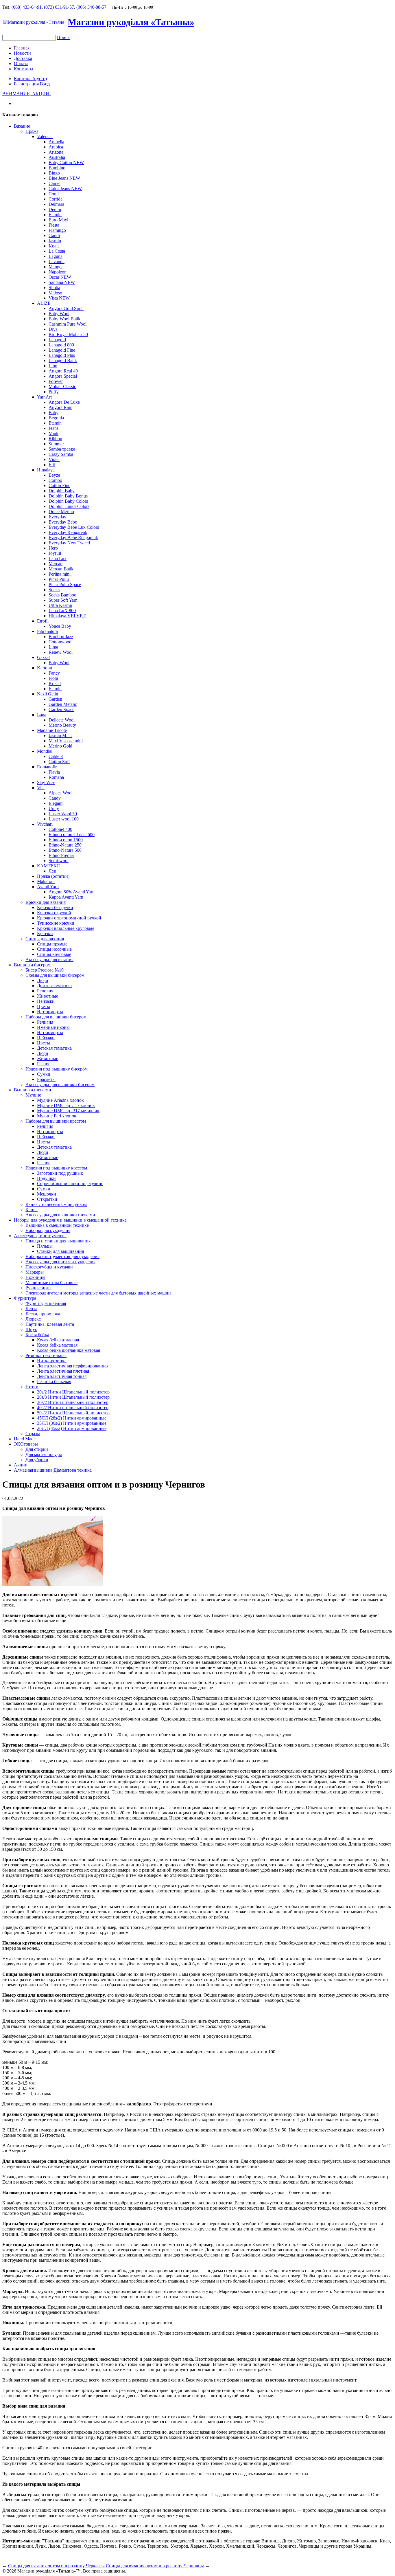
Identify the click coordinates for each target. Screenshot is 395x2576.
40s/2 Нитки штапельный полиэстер (73, 1408)
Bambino (57, 168)
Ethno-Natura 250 (65, 845)
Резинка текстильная (46, 1355)
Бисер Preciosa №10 (45, 970)
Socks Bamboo (62, 595)
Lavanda (57, 261)
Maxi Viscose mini (66, 741)
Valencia (45, 136)
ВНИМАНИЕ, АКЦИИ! (26, 94)
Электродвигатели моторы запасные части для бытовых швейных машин (98, 1293)
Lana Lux (58, 558)
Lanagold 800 (61, 345)
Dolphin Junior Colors (69, 506)
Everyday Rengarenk (68, 532)
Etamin (55, 215)
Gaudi (54, 235)
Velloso (55, 293)
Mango (55, 267)
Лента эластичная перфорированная (73, 1366)
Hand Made (25, 1439)
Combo (55, 480)
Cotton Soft (59, 762)
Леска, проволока (43, 1314)
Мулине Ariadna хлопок (60, 1100)
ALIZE (44, 303)
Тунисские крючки (56, 923)
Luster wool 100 (64, 819)
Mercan (56, 564)
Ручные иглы (38, 1288)
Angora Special (63, 376)
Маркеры (35, 1272)
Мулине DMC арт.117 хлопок (66, 1105)
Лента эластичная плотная (63, 1371)
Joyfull (55, 553)
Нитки (32, 1387)
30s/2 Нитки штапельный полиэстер (73, 1402)
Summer (56, 444)
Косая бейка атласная (58, 1340)
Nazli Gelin (48, 694)
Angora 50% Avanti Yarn (72, 892)
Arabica (56, 147)
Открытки (47, 1199)
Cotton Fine (59, 485)
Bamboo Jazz (61, 637)
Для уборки (37, 1460)
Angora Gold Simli (66, 308)
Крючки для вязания (46, 902)
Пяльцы (45, 1246)
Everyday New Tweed (69, 543)
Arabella (56, 142)
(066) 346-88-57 (91, 7)
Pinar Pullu (59, 579)
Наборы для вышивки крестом (56, 1121)
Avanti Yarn (48, 887)
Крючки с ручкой (54, 913)
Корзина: (30, 79)
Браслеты (46, 1079)
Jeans (53, 428)
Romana (56, 777)
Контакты (24, 69)
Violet (54, 459)
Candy (55, 798)
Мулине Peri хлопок (57, 1116)
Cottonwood (60, 642)
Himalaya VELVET (67, 616)
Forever (56, 381)
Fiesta (54, 225)
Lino (53, 366)
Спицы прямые (52, 944)
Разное (44, 1064)
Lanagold (57, 340)
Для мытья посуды (44, 1454)
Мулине (33, 1095)
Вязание (22, 126)
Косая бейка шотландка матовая (69, 1350)
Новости (22, 53)
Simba (54, 288)
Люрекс (33, 1319)
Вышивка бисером (32, 965)
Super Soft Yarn (63, 600)
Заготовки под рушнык (60, 1173)
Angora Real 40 (63, 371)
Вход (45, 84)
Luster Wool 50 (63, 814)
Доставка (23, 58)
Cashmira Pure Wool (68, 324)
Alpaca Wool (61, 793)
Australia (57, 157)
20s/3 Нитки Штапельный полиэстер (73, 1397)
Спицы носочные (54, 949)
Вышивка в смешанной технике (57, 1225)
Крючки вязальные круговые (66, 928)
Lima (53, 647)
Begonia (56, 418)
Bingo (54, 173)
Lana (42, 715)
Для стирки (37, 1449)
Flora (53, 678)
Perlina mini (60, 574)
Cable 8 (56, 756)
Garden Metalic (63, 704)
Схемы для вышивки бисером (55, 975)
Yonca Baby (60, 626)
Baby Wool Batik (64, 319)
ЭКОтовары (26, 1444)
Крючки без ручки (55, 907)
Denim (55, 209)
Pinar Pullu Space (65, 584)
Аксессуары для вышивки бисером (60, 1085)
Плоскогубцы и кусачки (49, 1267)
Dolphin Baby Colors (68, 501)
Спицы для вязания (45, 939)
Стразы (33, 1434)
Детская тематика (54, 986)
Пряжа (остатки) (53, 876)
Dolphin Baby (62, 491)
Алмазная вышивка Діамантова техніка (53, 1470)
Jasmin (55, 241)
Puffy (54, 392)
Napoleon (58, 272)
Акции (21, 1465)
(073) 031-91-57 (59, 7)
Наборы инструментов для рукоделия (62, 1256)
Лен (52, 871)
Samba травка (62, 449)
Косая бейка (37, 1335)
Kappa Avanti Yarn (66, 897)
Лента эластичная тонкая (62, 1376)
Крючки (45, 933)
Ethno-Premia (61, 855)
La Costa (57, 251)
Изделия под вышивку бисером (57, 1069)
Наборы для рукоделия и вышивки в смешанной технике (70, 1220)
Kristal (55, 683)
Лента (31, 1309)
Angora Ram (60, 407)
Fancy (54, 673)
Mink (53, 433)
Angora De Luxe (64, 402)
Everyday (57, 517)
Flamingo (57, 230)
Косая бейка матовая (57, 1345)
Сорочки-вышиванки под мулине (70, 1184)
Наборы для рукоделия (48, 1230)
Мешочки (47, 1194)
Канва (32, 1210)
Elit (52, 465)
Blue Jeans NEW (64, 178)
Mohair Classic (62, 387)
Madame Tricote (52, 730)
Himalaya (46, 470)
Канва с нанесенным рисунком (56, 1204)
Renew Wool (61, 652)
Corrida (56, 199)
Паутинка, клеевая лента (50, 1324)
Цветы (44, 1006)
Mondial (45, 751)
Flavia (54, 772)
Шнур (31, 1329)
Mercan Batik (61, 569)
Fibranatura (47, 631)
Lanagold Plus (62, 355)
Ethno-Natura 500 (65, 850)
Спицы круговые (54, 954)
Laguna (56, 256)
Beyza (54, 475)
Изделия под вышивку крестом (56, 1168)
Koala (54, 246)
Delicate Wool (62, 720)
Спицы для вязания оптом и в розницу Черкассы (56, 2566)
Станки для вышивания (60, 1251)
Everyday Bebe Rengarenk (73, 538)
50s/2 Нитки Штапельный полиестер (73, 1413)
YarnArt (44, 397)
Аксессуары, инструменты (40, 1236)
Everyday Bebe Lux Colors (74, 527)
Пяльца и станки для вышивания (58, 1241)
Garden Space (61, 709)
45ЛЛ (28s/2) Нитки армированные (72, 1418)
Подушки (46, 1178)
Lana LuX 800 (62, 611)
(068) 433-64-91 (27, 7)
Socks (54, 590)
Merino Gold (60, 746)
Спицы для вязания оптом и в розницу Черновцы (155, 2566)
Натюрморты (50, 1012)
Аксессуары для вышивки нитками (60, 1215)
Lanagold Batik (63, 360)
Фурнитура (25, 1298)
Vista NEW (59, 298)
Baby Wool (59, 314)
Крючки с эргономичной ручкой (69, 918)
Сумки (44, 1074)
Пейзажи (46, 1001)
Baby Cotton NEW (66, 163)
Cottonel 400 (60, 829)
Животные (48, 996)
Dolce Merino (61, 512)
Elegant (56, 803)
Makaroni (46, 881)
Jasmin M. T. (60, 736)
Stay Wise (46, 782)
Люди (43, 980)
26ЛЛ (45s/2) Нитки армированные (72, 1428)
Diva (53, 329)
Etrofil (43, 621)
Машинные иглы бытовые (51, 1283)
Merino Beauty (62, 725)
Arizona (56, 152)
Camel (55, 183)
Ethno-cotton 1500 (66, 840)
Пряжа (32, 131)
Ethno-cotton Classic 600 (72, 835)
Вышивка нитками (33, 1090)
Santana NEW (62, 282)
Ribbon (55, 439)
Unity (54, 808)
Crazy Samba (61, 454)
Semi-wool (59, 861)
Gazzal (43, 657)
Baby (53, 413)
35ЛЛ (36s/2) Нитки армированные (72, 1423)
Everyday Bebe (63, 522)
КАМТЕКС (48, 866)
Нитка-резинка (52, 1361)
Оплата (21, 64)
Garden (55, 699)
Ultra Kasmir (60, 605)
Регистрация (27, 84)
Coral (54, 194)
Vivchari (45, 824)
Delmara (56, 204)
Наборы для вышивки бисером (56, 1017)
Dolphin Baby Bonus (68, 496)
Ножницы (35, 1277)
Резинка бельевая (54, 1381)
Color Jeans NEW (65, 189)
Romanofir (47, 767)
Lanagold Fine (62, 350)
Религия (45, 991)
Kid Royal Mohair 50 (68, 334)
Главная (22, 48)
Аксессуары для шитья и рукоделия (60, 1262)
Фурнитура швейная (46, 1303)
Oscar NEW (60, 277)
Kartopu (45, 668)
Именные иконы (53, 1027)
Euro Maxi (58, 220)
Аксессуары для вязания (49, 960)
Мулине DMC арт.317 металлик (68, 1111)
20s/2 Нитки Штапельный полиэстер (73, 1392)
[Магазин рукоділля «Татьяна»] (35, 22)
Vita (41, 788)
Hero (53, 548)
